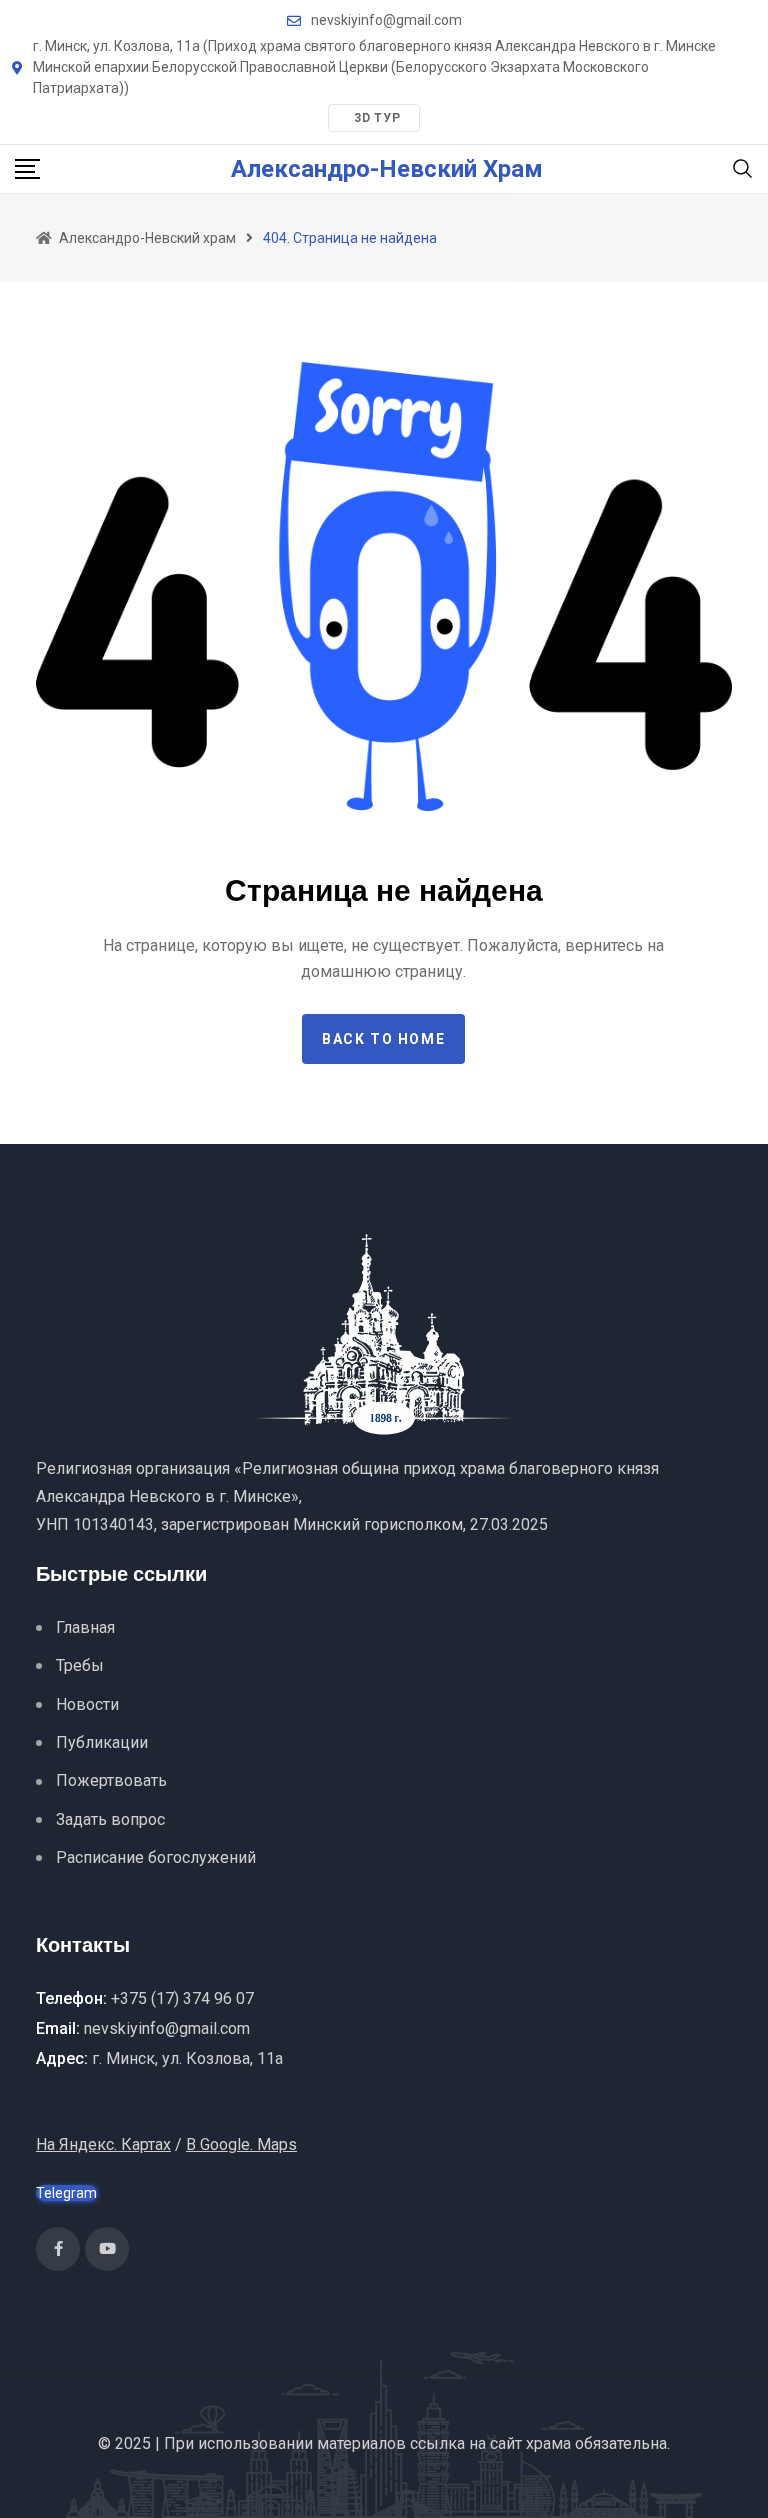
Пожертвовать (111, 1780)
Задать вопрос (110, 1819)
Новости (87, 1704)
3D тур (377, 118)
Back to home (383, 1039)
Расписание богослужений (156, 1857)
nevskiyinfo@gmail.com (386, 20)
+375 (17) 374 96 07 (182, 1998)
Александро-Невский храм (387, 169)
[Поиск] (743, 167)
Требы (80, 1665)
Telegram (66, 2193)
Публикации (102, 1742)
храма (548, 2443)
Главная (85, 1627)
